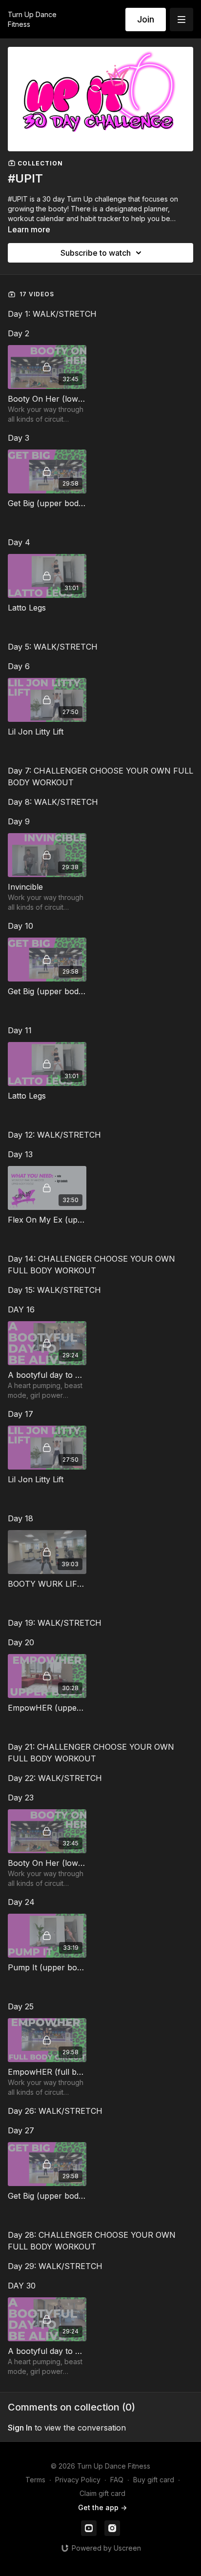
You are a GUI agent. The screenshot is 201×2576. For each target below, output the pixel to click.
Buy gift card (154, 2480)
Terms (35, 2480)
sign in (20, 2428)
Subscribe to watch (96, 253)
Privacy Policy (78, 2480)
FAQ (117, 2480)
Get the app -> (102, 2507)
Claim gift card (102, 2493)
